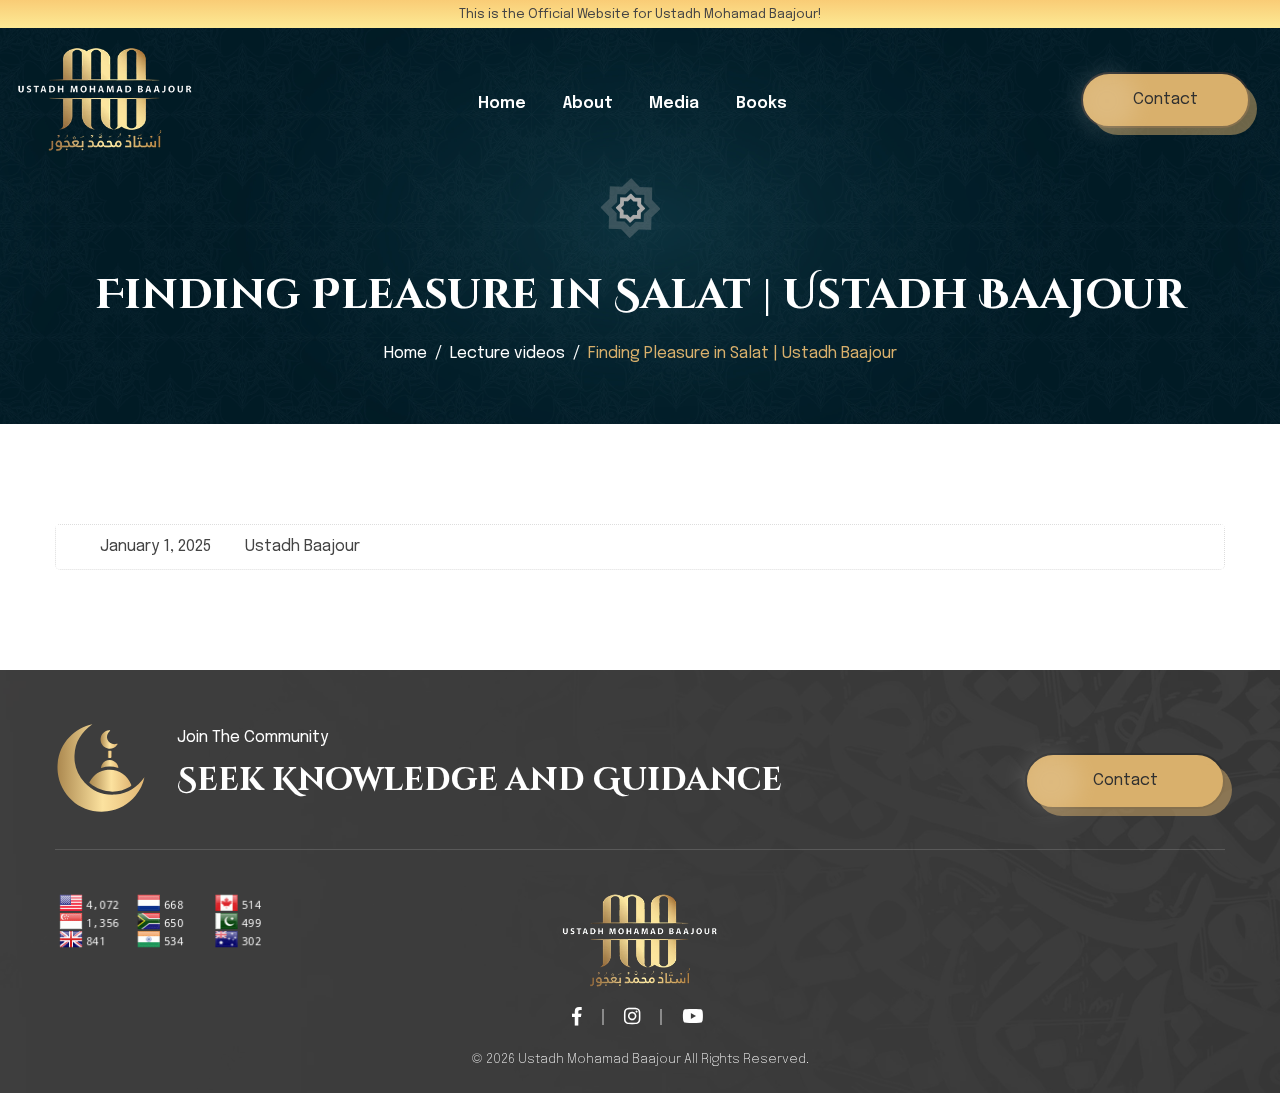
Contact (1165, 99)
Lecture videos (507, 353)
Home (502, 103)
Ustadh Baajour (302, 546)
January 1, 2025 (155, 546)
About (588, 103)
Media (674, 103)
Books (761, 103)
